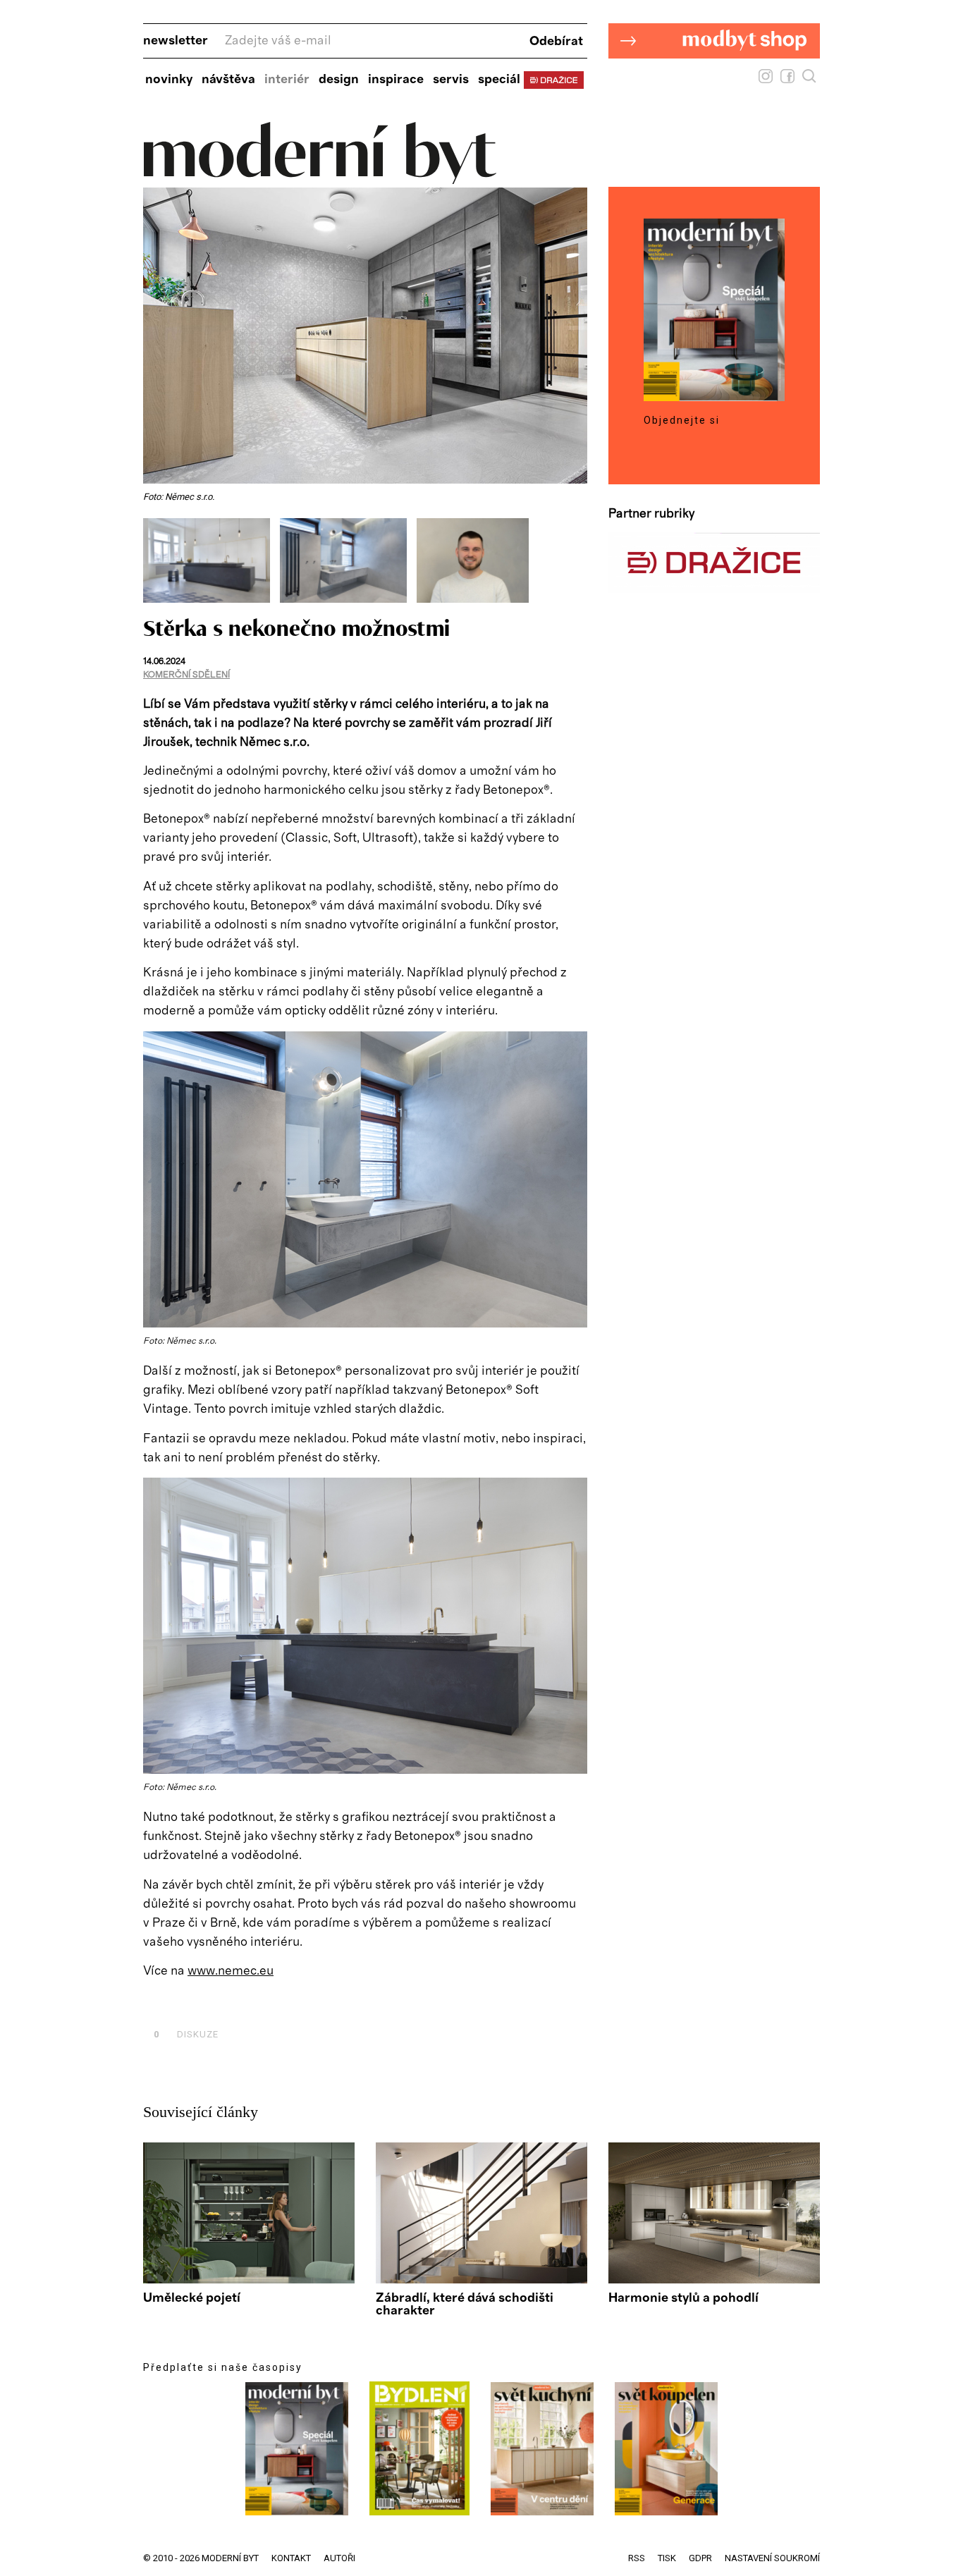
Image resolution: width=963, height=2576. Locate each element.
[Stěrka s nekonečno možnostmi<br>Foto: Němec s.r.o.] (211, 599)
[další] (575, 560)
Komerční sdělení (186, 675)
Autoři (339, 2558)
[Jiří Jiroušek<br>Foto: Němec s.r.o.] (473, 599)
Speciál (499, 80)
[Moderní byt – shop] (714, 80)
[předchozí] (155, 560)
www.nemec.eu (231, 1971)
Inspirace (396, 80)
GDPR (700, 2558)
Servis (451, 80)
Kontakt (291, 2558)
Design (339, 80)
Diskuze (186, 2034)
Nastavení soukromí (772, 2558)
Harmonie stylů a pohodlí (683, 2298)
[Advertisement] (308, 2002)
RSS (637, 2558)
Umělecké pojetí (192, 2298)
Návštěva (228, 80)
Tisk (667, 2558)
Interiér (287, 80)
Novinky (169, 80)
